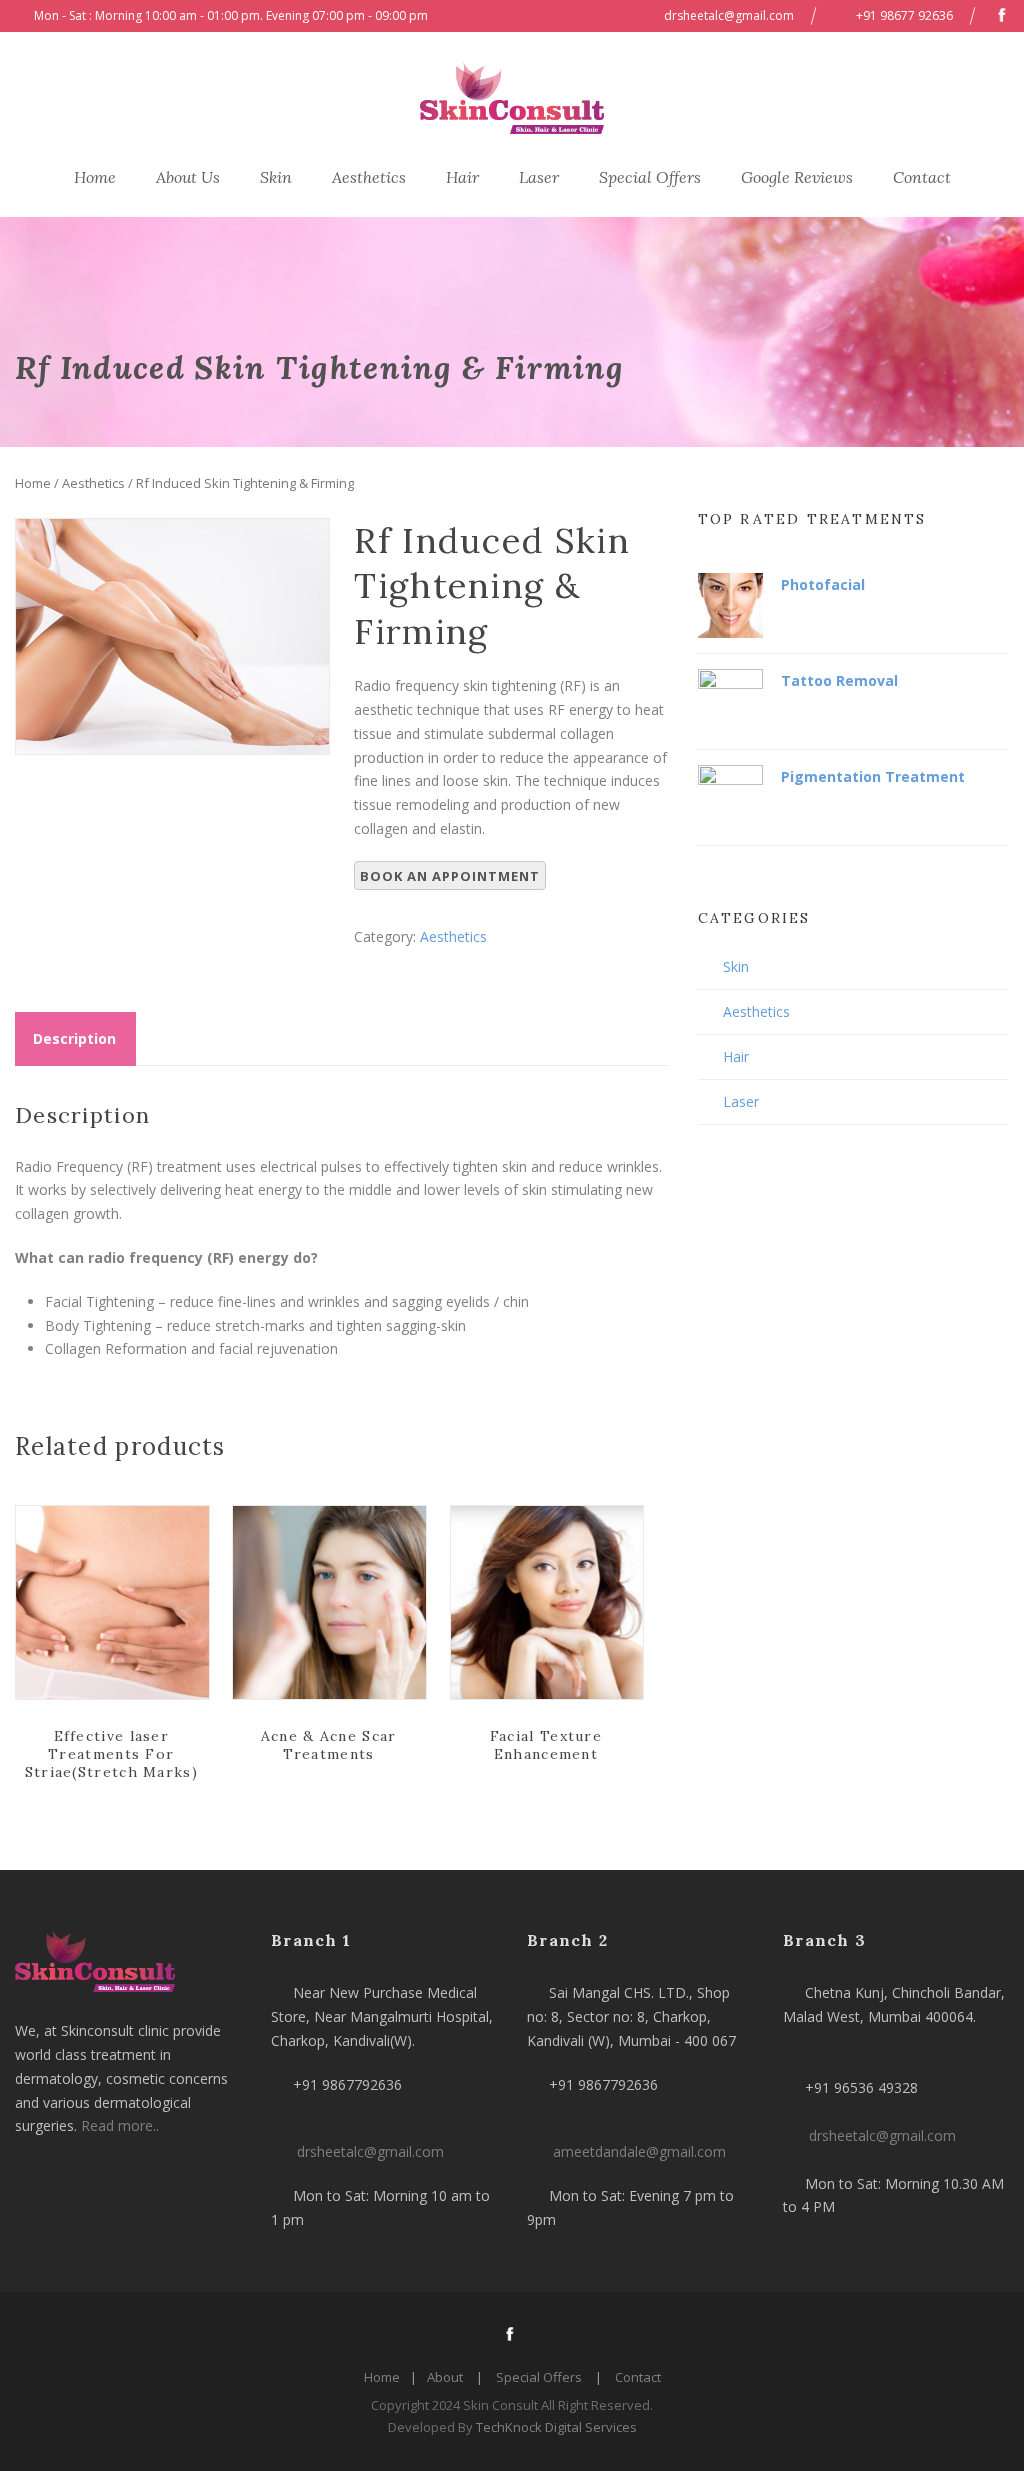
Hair (462, 177)
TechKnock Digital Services (555, 2427)
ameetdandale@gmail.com (639, 2151)
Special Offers (650, 177)
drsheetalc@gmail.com (729, 15)
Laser (539, 177)
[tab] (74, 1039)
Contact (922, 177)
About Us (188, 177)
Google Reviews (797, 177)
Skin (276, 177)
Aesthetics (369, 177)
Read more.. (120, 2125)
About (445, 2377)
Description (74, 1038)
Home (95, 177)
